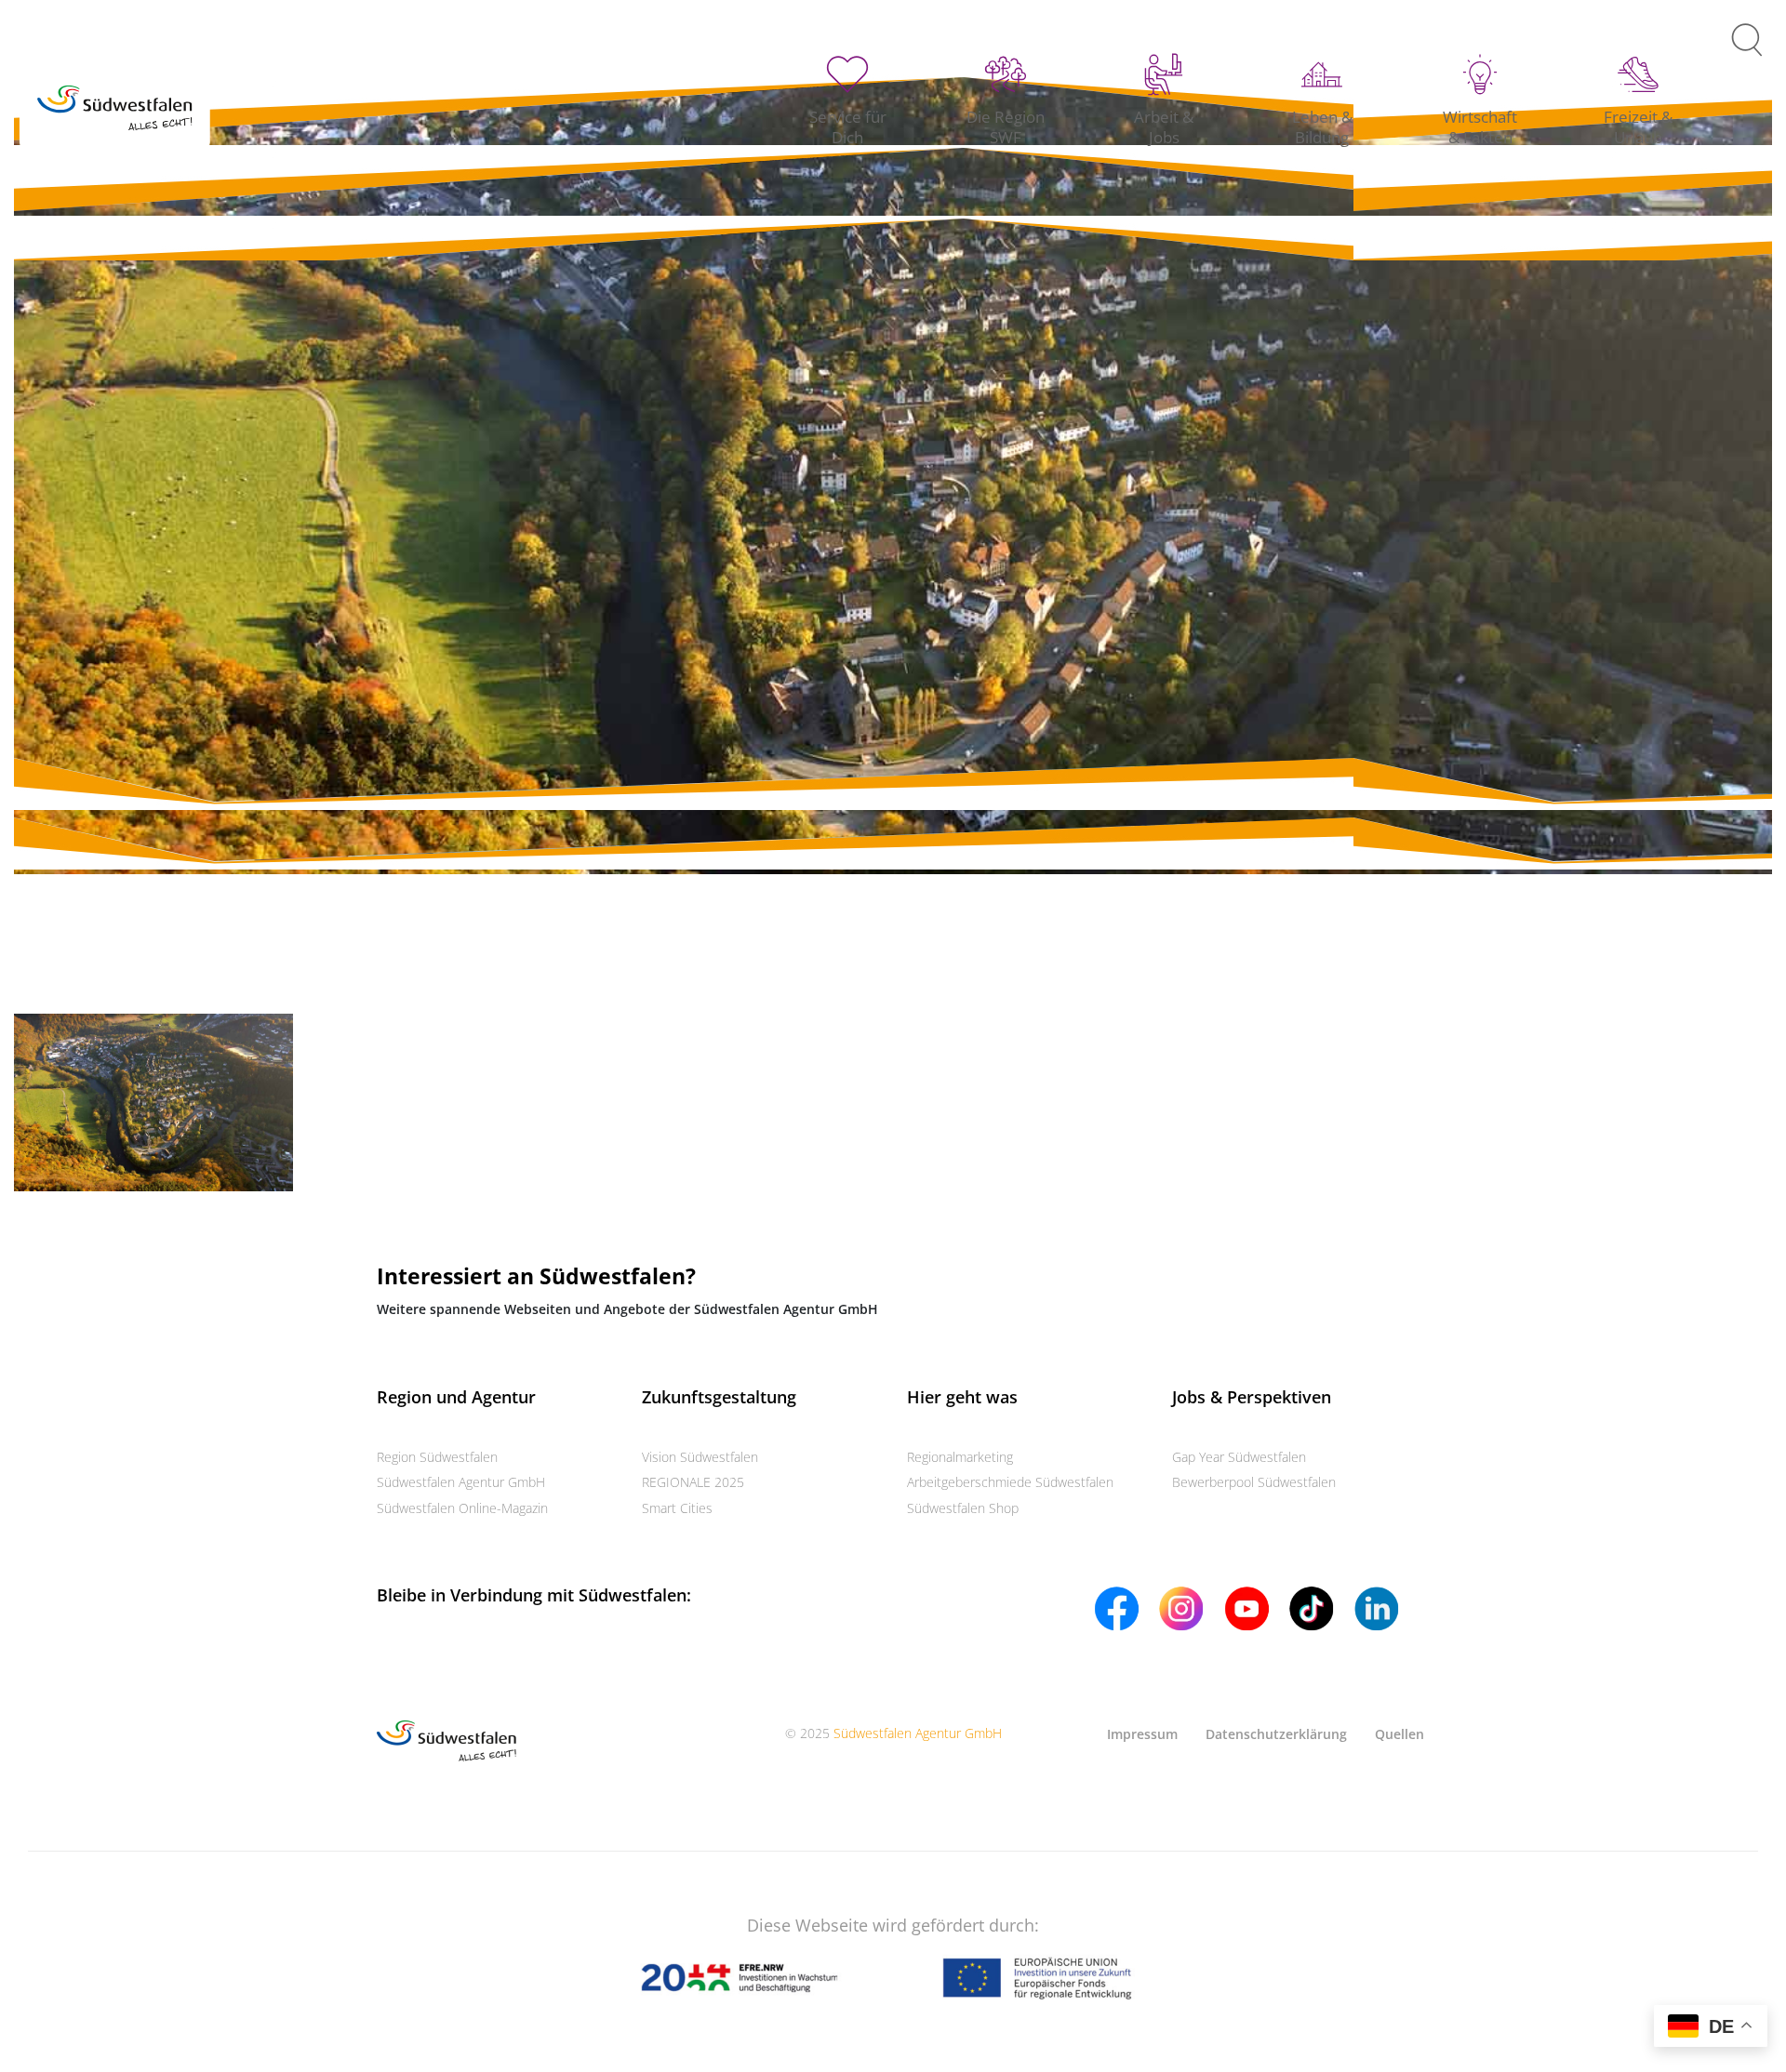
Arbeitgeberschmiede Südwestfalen (1010, 1482)
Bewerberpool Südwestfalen (1254, 1482)
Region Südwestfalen (437, 1457)
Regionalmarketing (960, 1457)
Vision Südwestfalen (700, 1457)
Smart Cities (677, 1508)
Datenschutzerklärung (1276, 1734)
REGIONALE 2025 (693, 1482)
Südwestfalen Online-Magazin (462, 1508)
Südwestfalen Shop (963, 1508)
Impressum (1142, 1734)
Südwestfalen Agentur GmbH (461, 1482)
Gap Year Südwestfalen (1239, 1457)
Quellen (1399, 1734)
